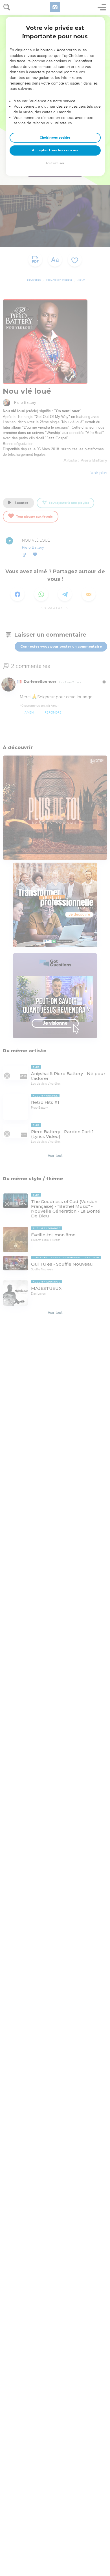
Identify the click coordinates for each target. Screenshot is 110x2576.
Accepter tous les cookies (55, 150)
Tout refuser (55, 163)
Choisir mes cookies (55, 138)
